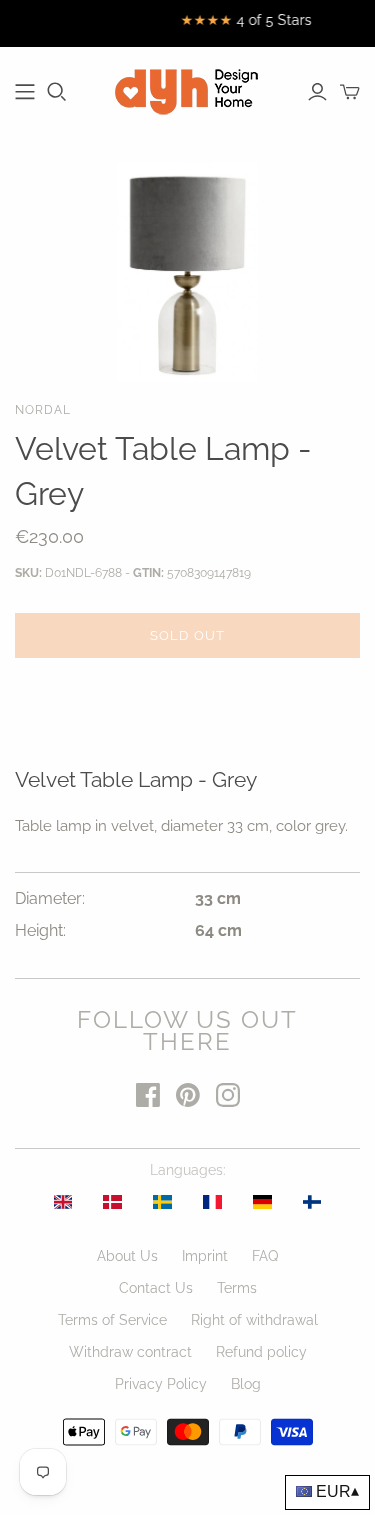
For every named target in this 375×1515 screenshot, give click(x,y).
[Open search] (57, 92)
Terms (237, 1288)
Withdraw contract (130, 1352)
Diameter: (50, 898)
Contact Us (156, 1288)
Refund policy (261, 1352)
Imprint (205, 1256)
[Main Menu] (25, 92)
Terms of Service (112, 1320)
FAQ (265, 1256)
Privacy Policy (161, 1384)
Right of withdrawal (254, 1320)
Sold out (187, 635)
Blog (246, 1384)
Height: (40, 930)
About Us (127, 1256)
